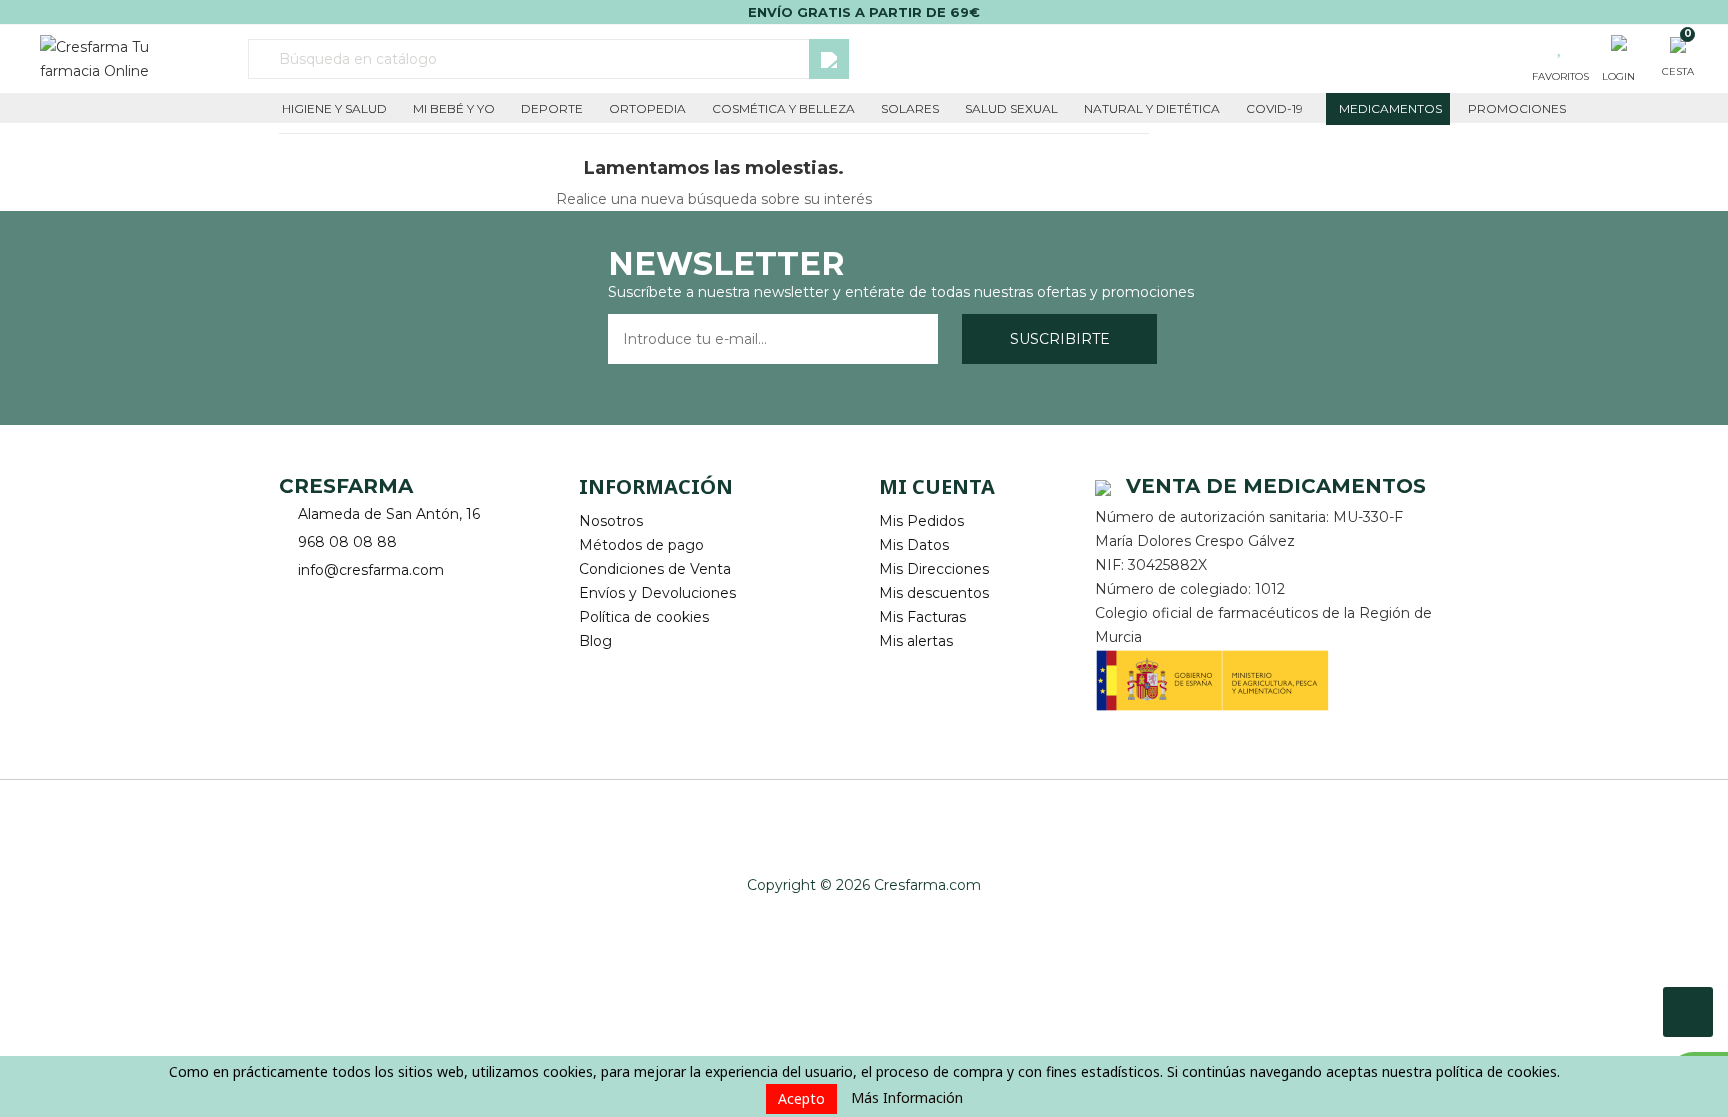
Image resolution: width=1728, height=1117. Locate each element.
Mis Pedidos (921, 521)
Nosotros (611, 521)
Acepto (801, 1098)
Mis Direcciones (934, 569)
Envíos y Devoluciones (657, 593)
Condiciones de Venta (655, 569)
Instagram (351, 601)
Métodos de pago (641, 545)
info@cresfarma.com (371, 570)
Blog (595, 641)
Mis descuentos (934, 593)
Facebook (296, 601)
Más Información (907, 1097)
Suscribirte (1060, 339)
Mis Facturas (922, 617)
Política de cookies (644, 617)
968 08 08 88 (347, 542)
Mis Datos (914, 545)
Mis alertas (916, 641)
